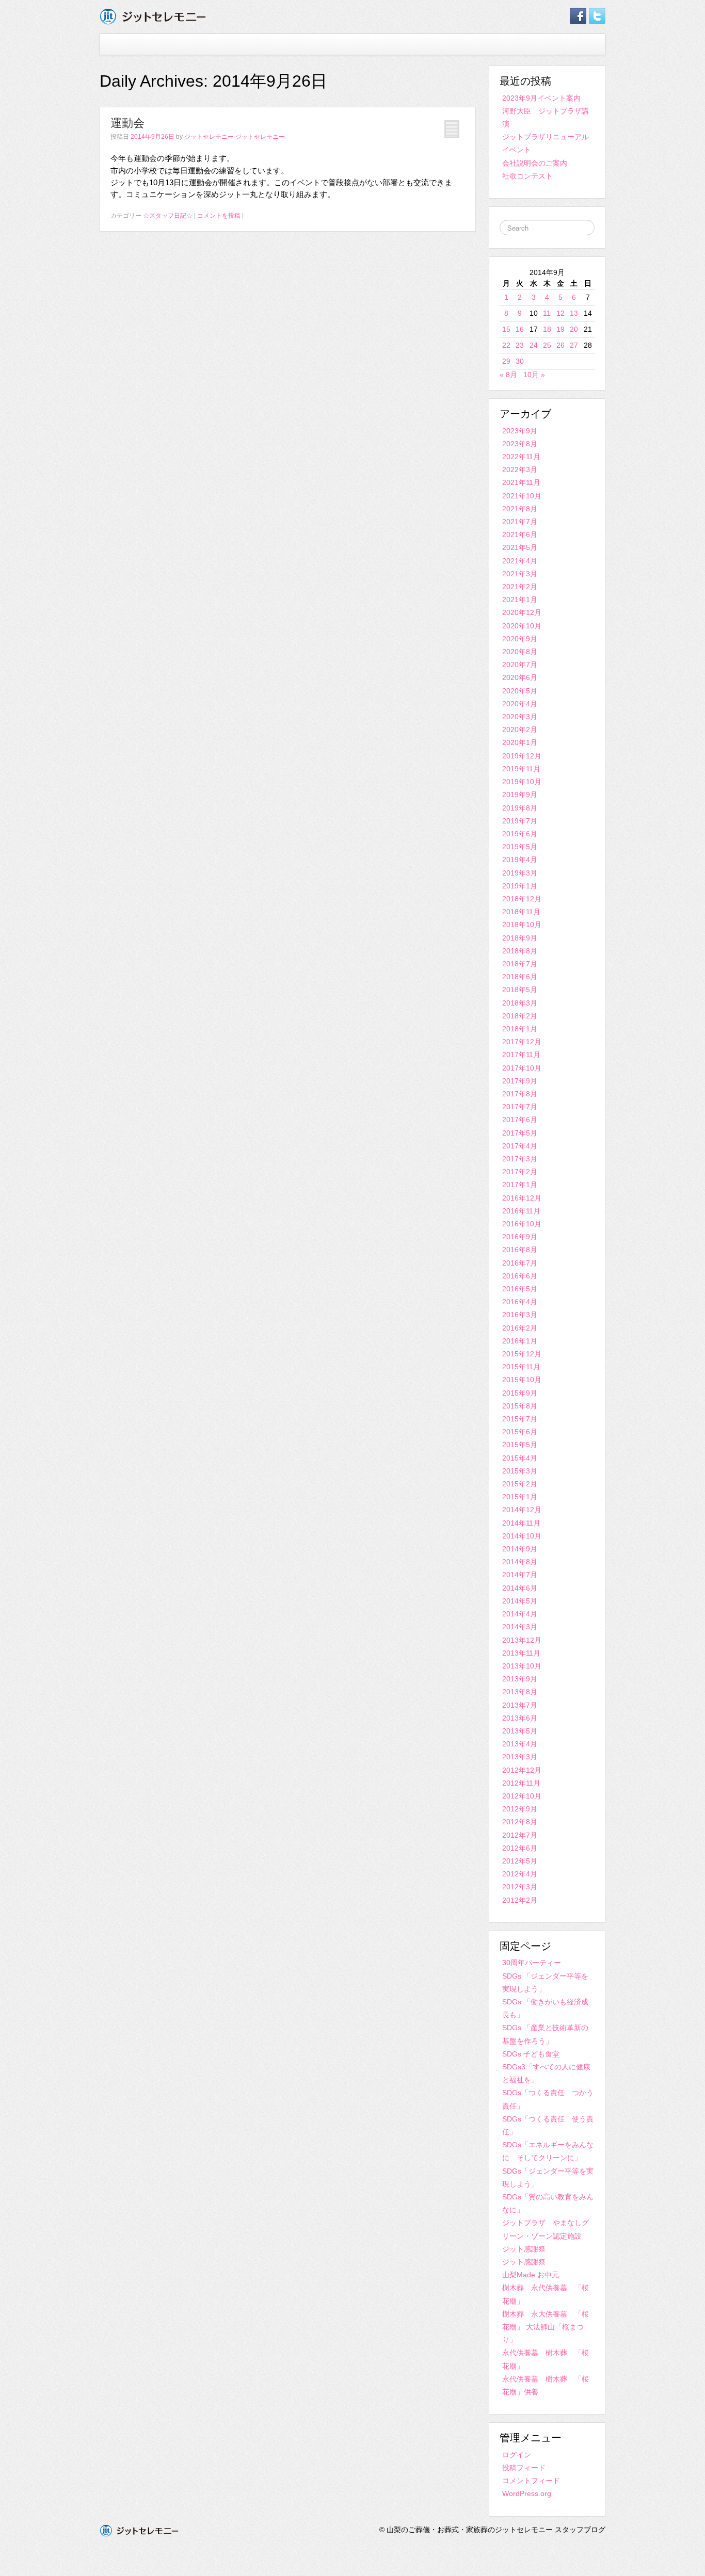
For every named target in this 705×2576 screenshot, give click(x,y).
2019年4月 (520, 860)
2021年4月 (520, 561)
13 (574, 313)
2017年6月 (520, 1120)
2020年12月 (522, 612)
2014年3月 (520, 1627)
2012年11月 (521, 1783)
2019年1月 (520, 886)
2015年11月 (521, 1367)
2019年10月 (522, 782)
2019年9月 (520, 795)
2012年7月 (520, 1835)
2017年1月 (520, 1185)
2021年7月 (520, 522)
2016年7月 (520, 1263)
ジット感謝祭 (524, 2249)
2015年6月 (520, 1432)
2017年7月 (520, 1107)
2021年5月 (520, 547)
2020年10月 (522, 626)
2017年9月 (520, 1081)
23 (520, 345)
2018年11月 (521, 912)
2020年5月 (520, 691)
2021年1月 (520, 600)
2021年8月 (520, 509)
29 (506, 361)
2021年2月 (520, 587)
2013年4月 (520, 1744)
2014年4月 (520, 1614)
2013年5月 (520, 1731)
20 (574, 329)
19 (560, 329)
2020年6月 (520, 677)
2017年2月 (520, 1172)
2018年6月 (520, 977)
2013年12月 (522, 1640)
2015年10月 (522, 1380)
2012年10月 (522, 1796)
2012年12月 (522, 1770)
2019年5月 (520, 847)
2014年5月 (520, 1601)
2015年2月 (520, 1484)
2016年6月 (520, 1276)
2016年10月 (522, 1224)
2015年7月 (520, 1419)
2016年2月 (520, 1328)
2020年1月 (520, 742)
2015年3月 (520, 1471)
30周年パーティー (532, 1963)
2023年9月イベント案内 (541, 98)
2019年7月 (520, 821)
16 (520, 329)
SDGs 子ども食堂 (531, 2054)
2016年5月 (520, 1289)
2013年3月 (520, 1757)
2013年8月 (520, 1692)
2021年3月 (520, 574)
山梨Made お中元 (531, 2275)
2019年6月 (520, 834)
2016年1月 (520, 1341)
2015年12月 (522, 1354)
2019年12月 (522, 756)
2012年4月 (520, 1874)
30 (520, 361)
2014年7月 (520, 1575)
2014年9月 (520, 1549)
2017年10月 (522, 1068)
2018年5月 (520, 990)
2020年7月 (520, 665)
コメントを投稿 (219, 216)
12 (560, 313)
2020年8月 (520, 652)
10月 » (534, 375)
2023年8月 (520, 444)
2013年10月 (522, 1666)
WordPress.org (527, 2493)
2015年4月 (520, 1458)
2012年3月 (520, 1887)
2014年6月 (520, 1588)
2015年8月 (520, 1406)
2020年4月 (520, 704)
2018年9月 (520, 938)
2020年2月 (520, 730)
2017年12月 (522, 1042)
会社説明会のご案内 (535, 163)
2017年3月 (520, 1159)
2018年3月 (520, 1003)
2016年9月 (520, 1237)
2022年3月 (520, 469)
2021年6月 (520, 534)
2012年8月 (520, 1822)
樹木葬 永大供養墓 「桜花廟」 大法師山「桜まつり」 (546, 2327)
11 (547, 313)
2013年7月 (520, 1705)
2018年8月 (520, 951)
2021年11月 (521, 482)
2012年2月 (520, 1900)
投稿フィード (524, 2468)
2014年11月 (521, 1523)
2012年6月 (520, 1848)
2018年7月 (520, 964)
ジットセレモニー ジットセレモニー (235, 137)
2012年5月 (520, 1861)
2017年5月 (520, 1133)
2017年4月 (520, 1146)
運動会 (127, 123)
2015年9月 (520, 1393)
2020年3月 (520, 717)
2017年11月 (521, 1055)
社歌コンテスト (527, 176)
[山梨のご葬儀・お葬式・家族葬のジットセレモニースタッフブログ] (153, 16)
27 (574, 345)
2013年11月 (521, 1653)
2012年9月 (520, 1809)
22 (506, 345)
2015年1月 (520, 1497)
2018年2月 (520, 1016)
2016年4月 (520, 1302)
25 (547, 345)
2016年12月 (522, 1198)
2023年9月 (520, 431)
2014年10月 (522, 1536)
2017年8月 (520, 1094)
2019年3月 (520, 873)
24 (534, 345)
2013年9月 (520, 1679)
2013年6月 (520, 1718)
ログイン (517, 2455)
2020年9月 (520, 639)
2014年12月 (522, 1510)
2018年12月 (522, 899)
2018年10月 (522, 925)
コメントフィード (531, 2481)
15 (506, 329)
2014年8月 (520, 1562)
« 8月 (508, 375)
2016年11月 (521, 1211)
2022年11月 (521, 457)
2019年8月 (520, 808)
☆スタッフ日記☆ (168, 216)
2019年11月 (521, 769)
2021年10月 (522, 496)
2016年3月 (520, 1315)
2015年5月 (520, 1445)
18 (547, 329)
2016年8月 (520, 1250)
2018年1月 (520, 1029)
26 (560, 345)
